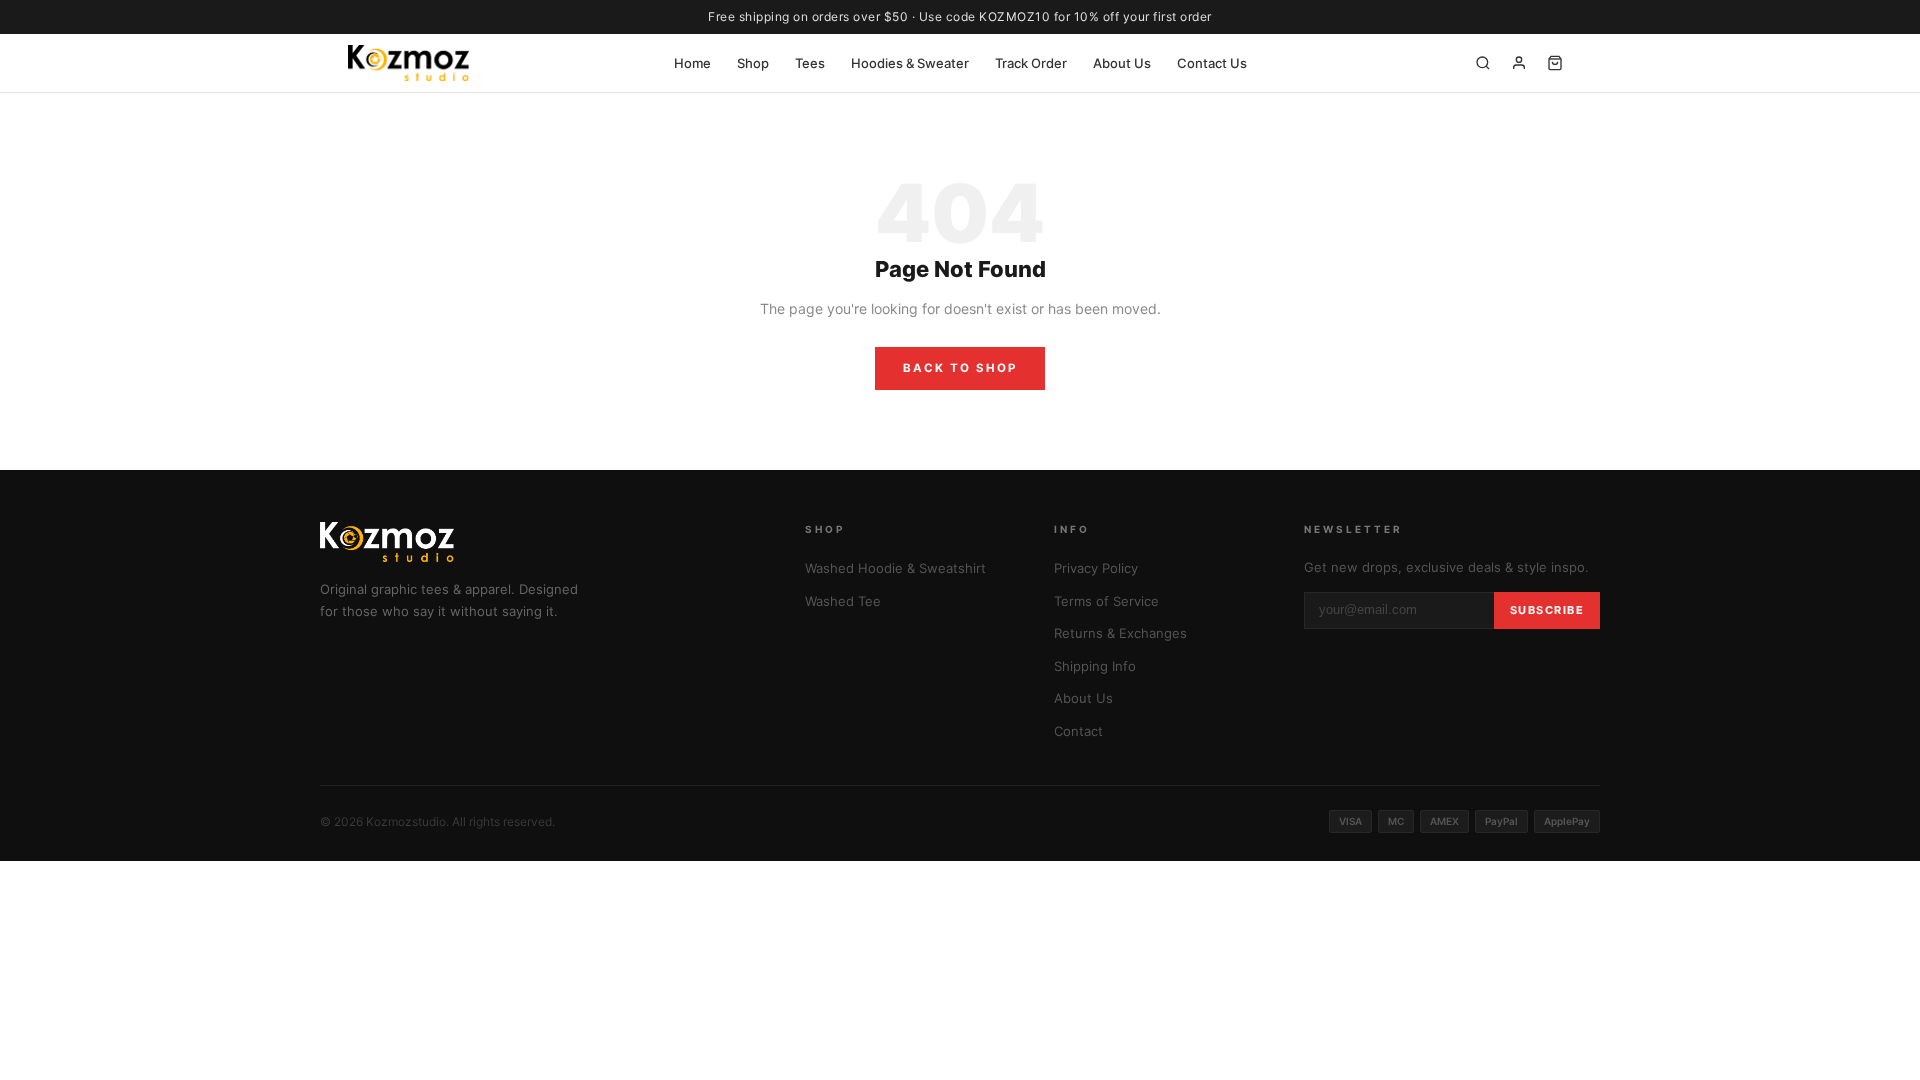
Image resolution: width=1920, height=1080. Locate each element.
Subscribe (1547, 610)
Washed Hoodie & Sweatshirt (895, 568)
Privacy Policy (1096, 568)
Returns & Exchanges (1120, 633)
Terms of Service (1106, 601)
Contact (1078, 731)
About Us (1122, 63)
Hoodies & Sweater (910, 63)
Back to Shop (960, 368)
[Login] (1519, 63)
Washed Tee (843, 601)
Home (692, 63)
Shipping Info (1095, 666)
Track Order (1031, 63)
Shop (753, 63)
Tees (810, 63)
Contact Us (1212, 63)
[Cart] (1555, 63)
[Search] (1483, 63)
